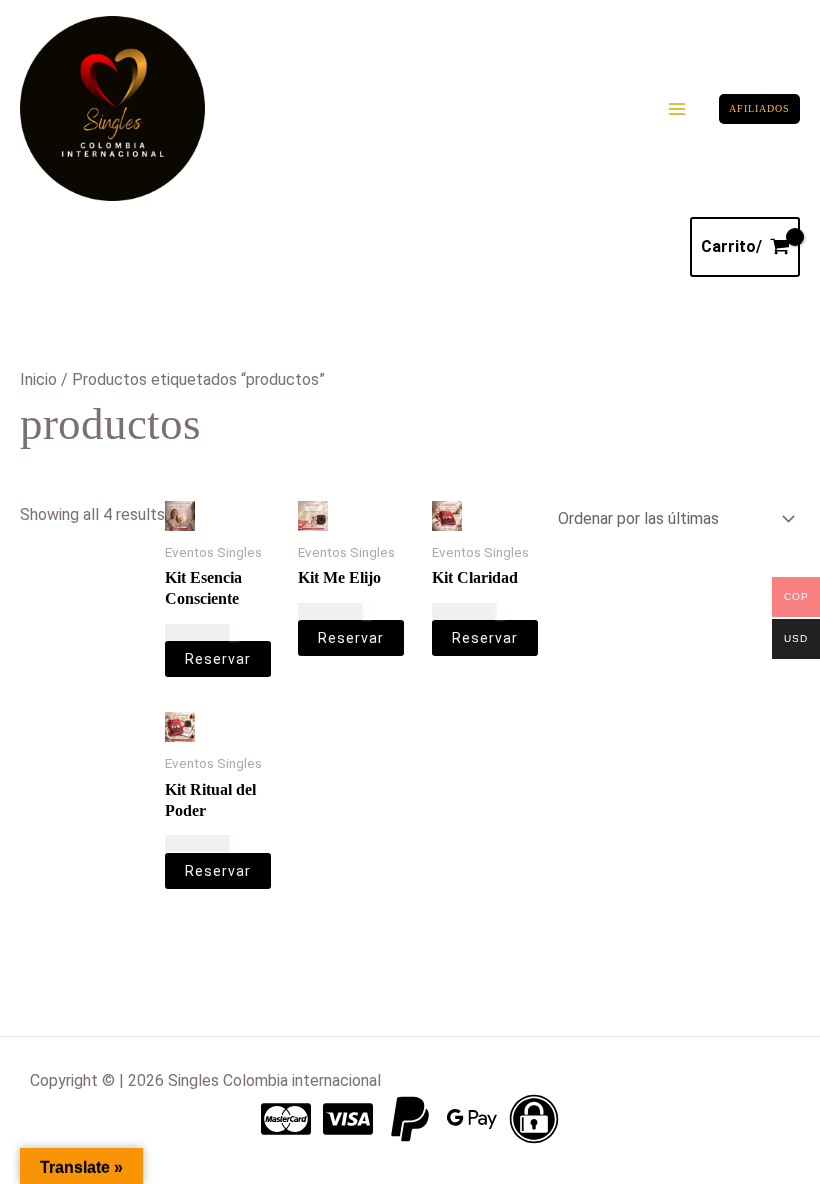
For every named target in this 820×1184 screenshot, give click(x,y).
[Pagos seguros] (534, 1119)
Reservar (218, 659)
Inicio (38, 379)
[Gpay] (472, 1119)
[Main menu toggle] (677, 109)
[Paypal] (410, 1119)
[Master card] (286, 1119)
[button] (759, 109)
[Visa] (348, 1119)
